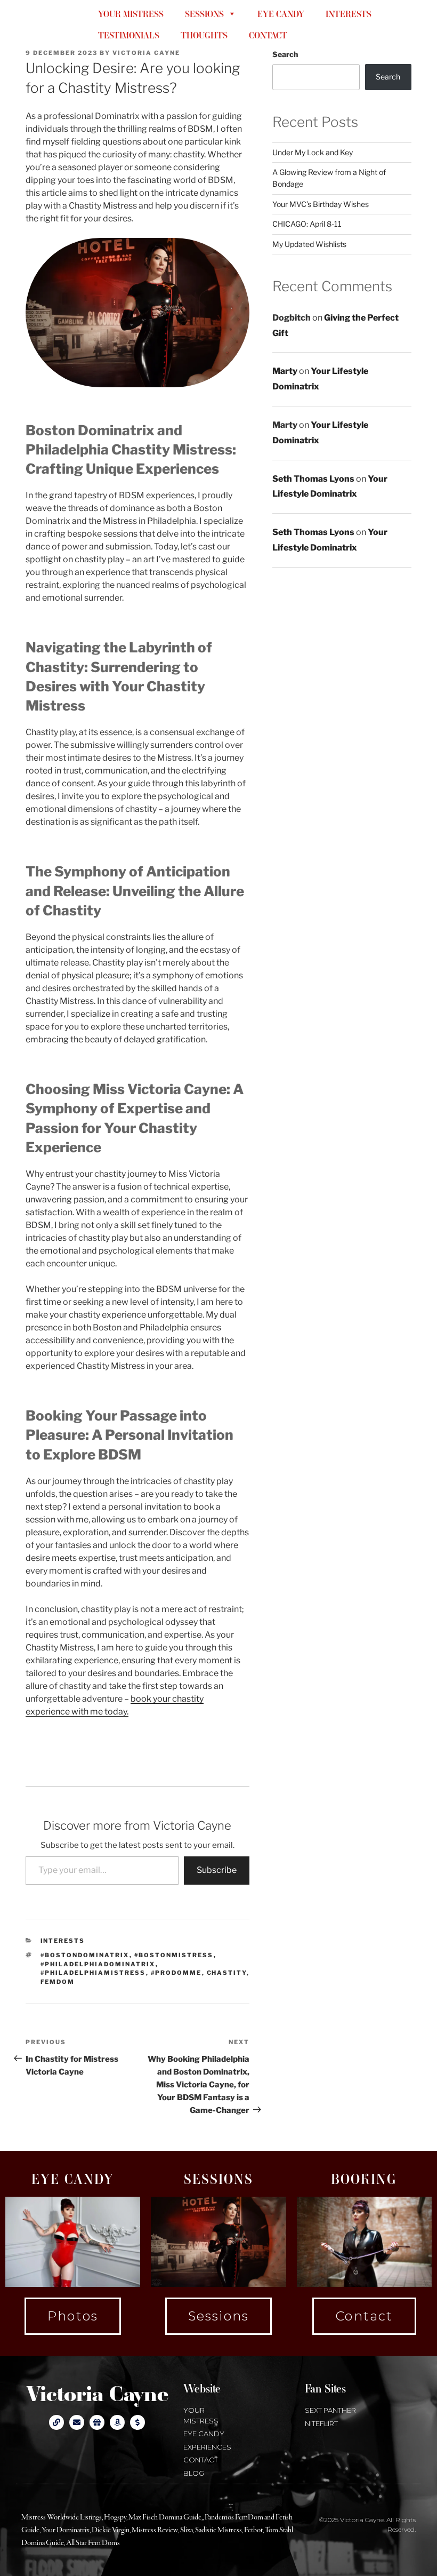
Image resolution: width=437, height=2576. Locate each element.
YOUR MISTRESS (131, 14)
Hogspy (115, 2517)
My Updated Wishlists (309, 244)
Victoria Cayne (40, 24)
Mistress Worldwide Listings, (63, 2517)
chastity (227, 1973)
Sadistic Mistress (218, 2530)
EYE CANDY (281, 14)
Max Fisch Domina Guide (165, 2517)
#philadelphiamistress (93, 1973)
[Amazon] (117, 2422)
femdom (58, 1982)
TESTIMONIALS (129, 35)
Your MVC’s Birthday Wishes (321, 204)
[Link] (56, 2422)
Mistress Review (155, 2530)
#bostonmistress (174, 1955)
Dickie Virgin (111, 2530)
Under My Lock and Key (313, 152)
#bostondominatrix (85, 1955)
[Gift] (97, 2422)
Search (285, 54)
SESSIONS (204, 14)
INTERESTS (349, 14)
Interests (63, 1941)
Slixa (187, 2530)
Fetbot (253, 2530)
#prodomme (176, 1973)
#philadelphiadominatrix (98, 1964)
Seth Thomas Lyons (313, 479)
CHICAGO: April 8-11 (307, 224)
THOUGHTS (204, 35)
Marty (285, 371)
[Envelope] (77, 2422)
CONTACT (268, 35)
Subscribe (217, 1870)
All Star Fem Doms (93, 2543)
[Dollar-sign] (137, 2422)
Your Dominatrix (66, 2530)
